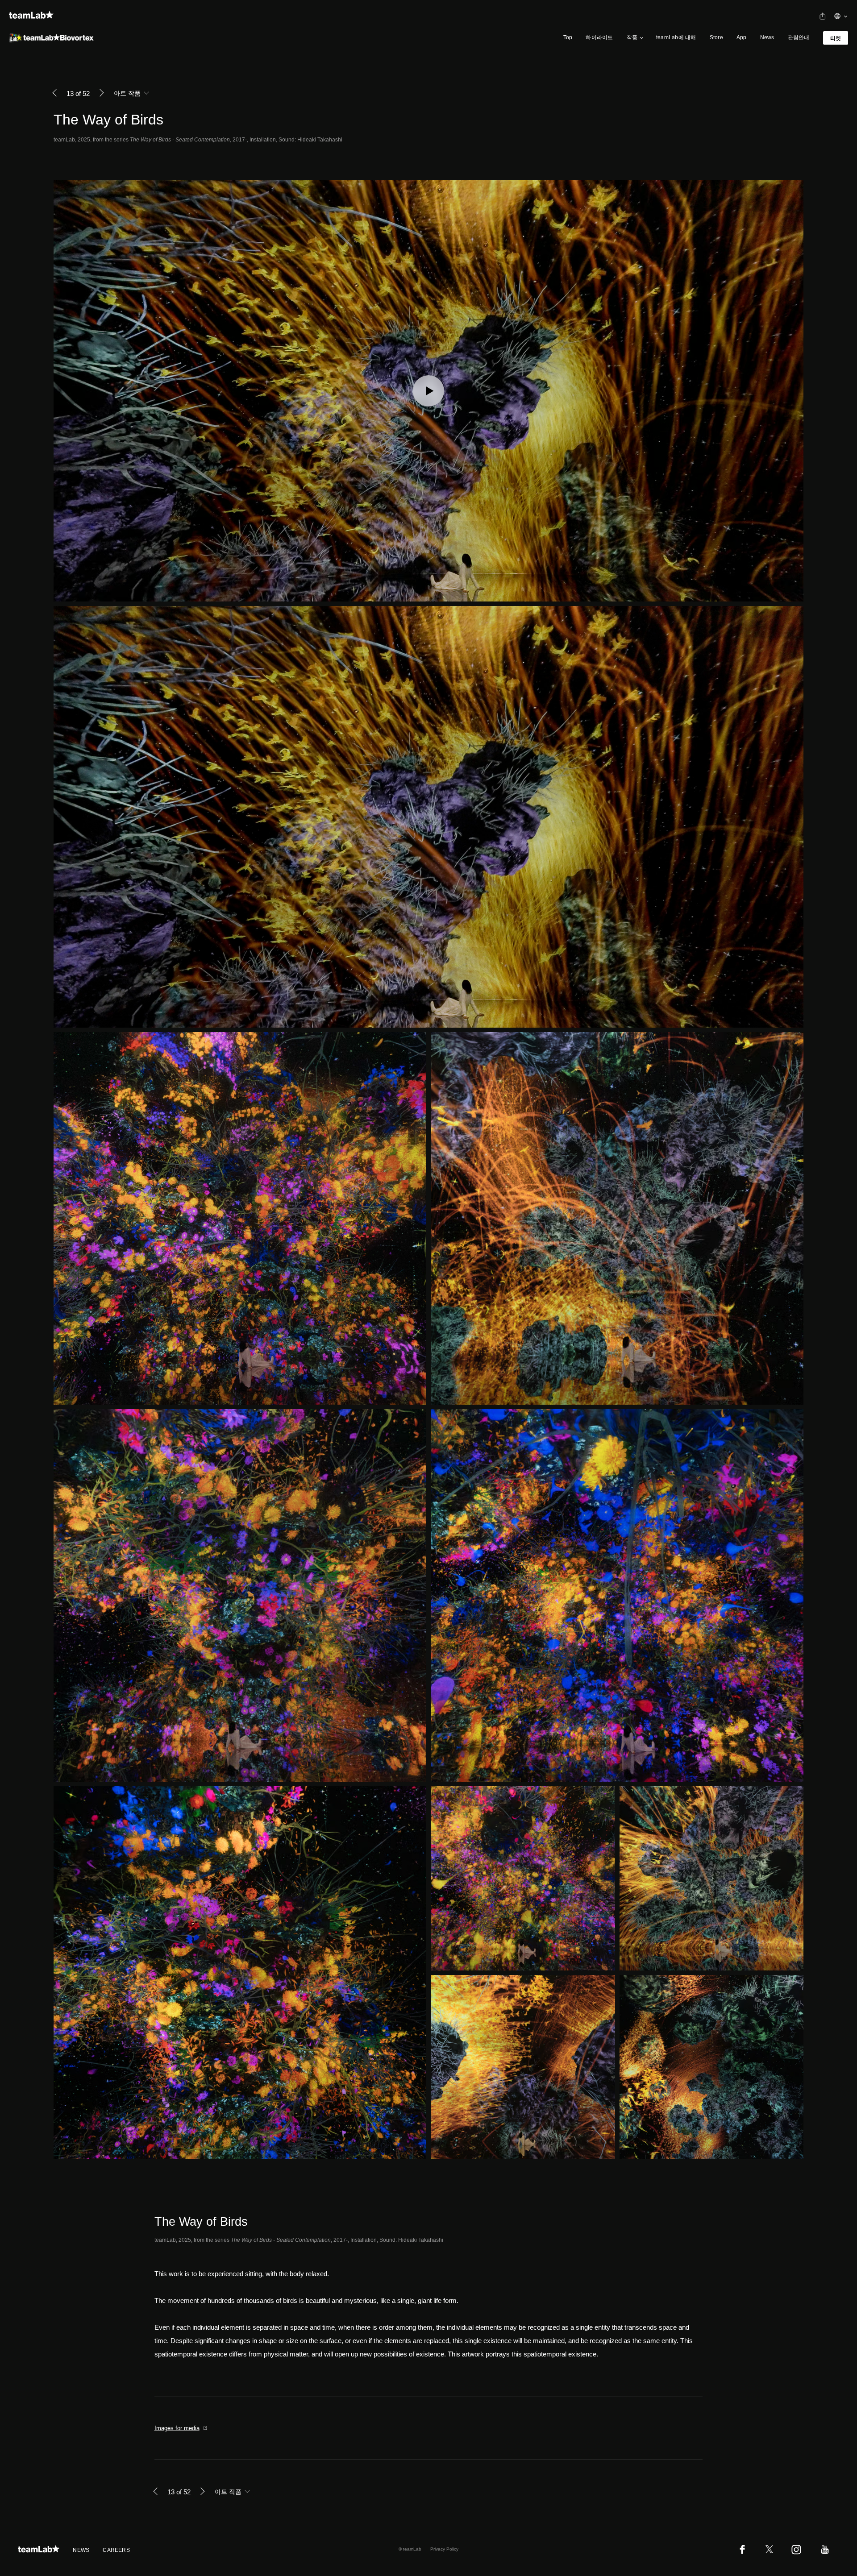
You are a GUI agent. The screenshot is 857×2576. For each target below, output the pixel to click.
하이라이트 (599, 37)
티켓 (836, 38)
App (742, 37)
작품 (632, 37)
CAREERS (116, 2550)
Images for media (177, 2428)
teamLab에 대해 (676, 37)
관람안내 (799, 37)
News (767, 37)
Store (716, 37)
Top (568, 37)
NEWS (81, 2550)
